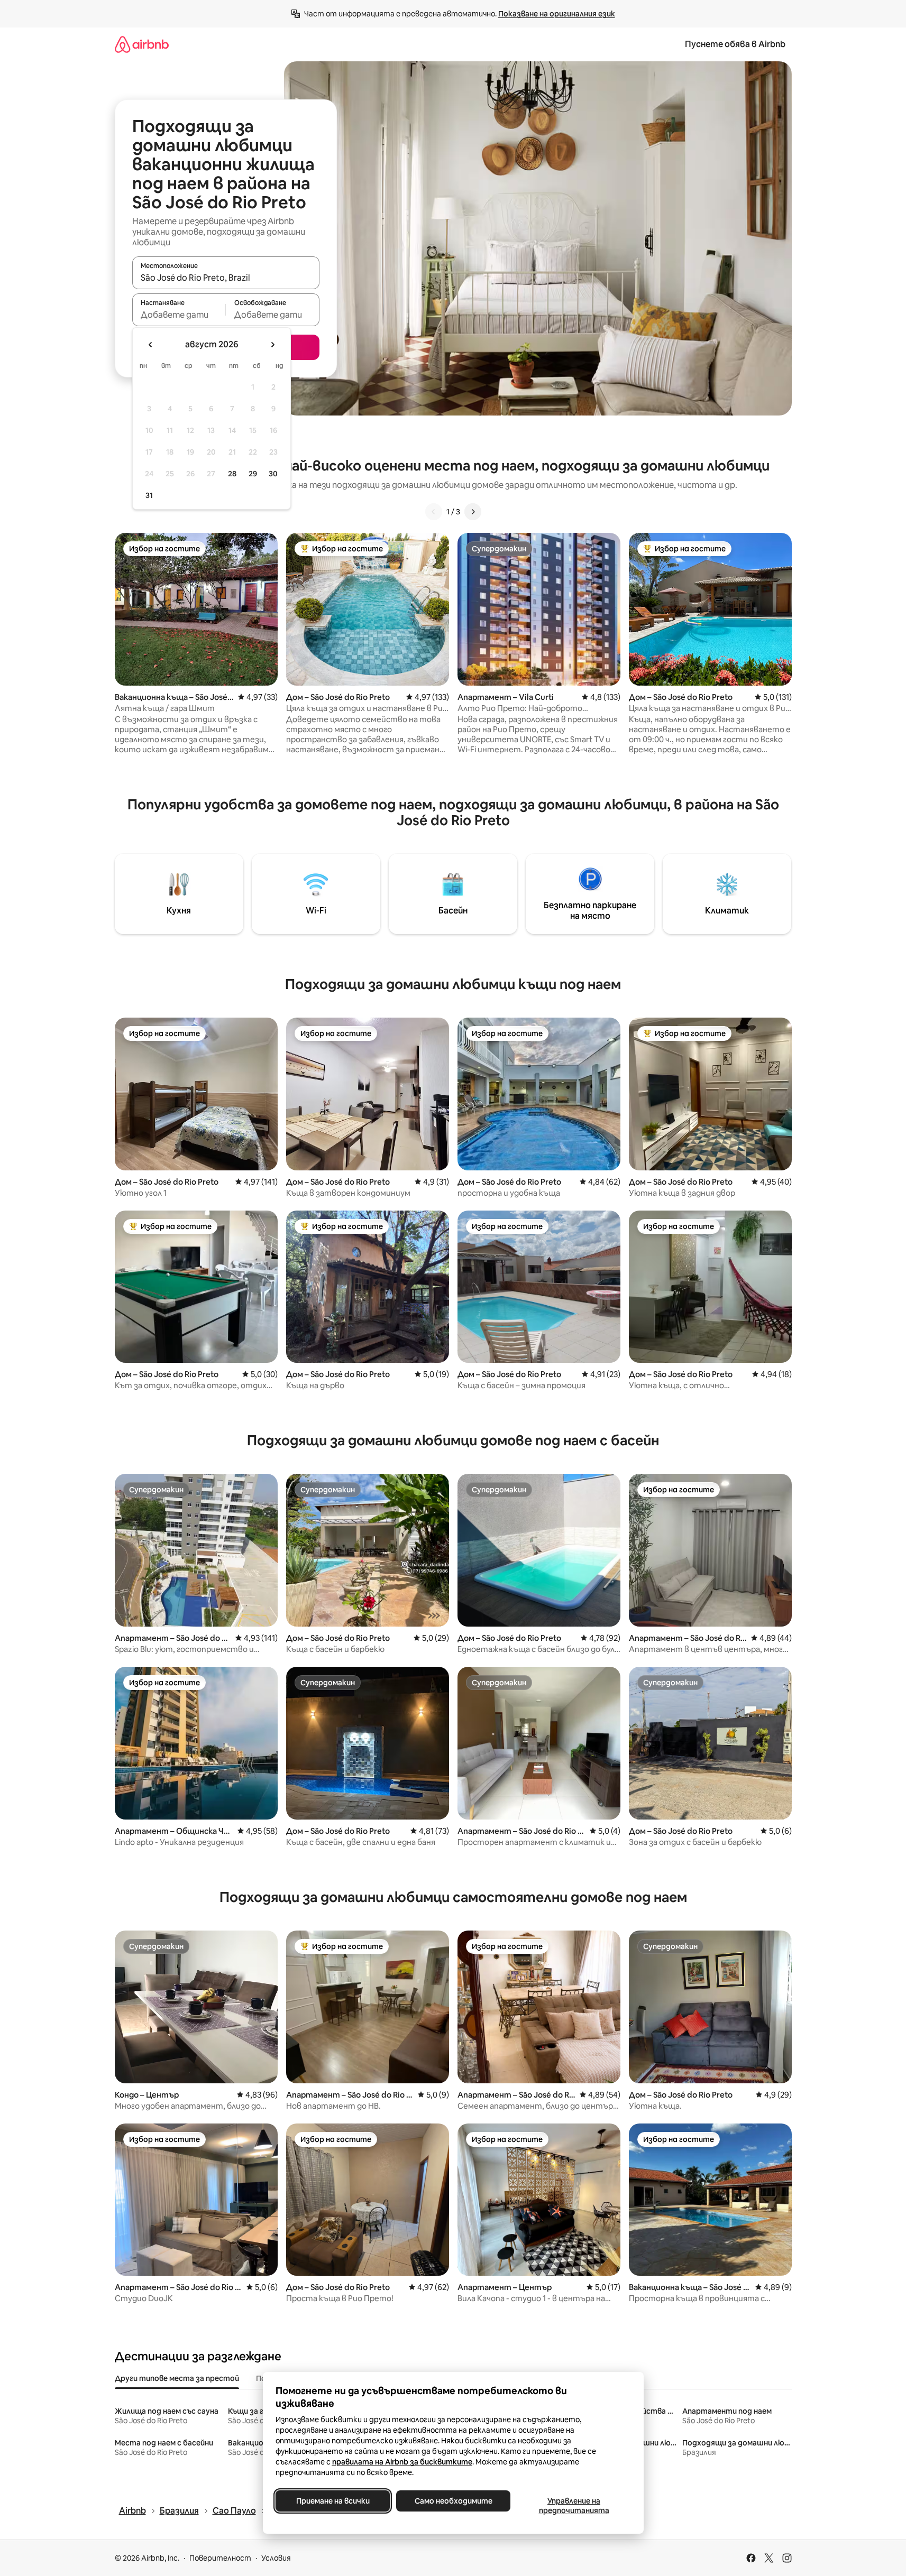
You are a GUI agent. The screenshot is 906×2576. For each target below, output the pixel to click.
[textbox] (179, 315)
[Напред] (473, 512)
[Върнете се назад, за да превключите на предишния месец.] (151, 345)
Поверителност (220, 2558)
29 (253, 474)
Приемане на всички (332, 2501)
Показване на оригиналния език (557, 14)
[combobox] (226, 278)
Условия (276, 2558)
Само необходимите (453, 2501)
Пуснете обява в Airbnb (735, 44)
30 (273, 474)
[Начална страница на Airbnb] (142, 44)
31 (149, 495)
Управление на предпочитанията (574, 2506)
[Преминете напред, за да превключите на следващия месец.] (272, 345)
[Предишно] (434, 512)
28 (232, 474)
